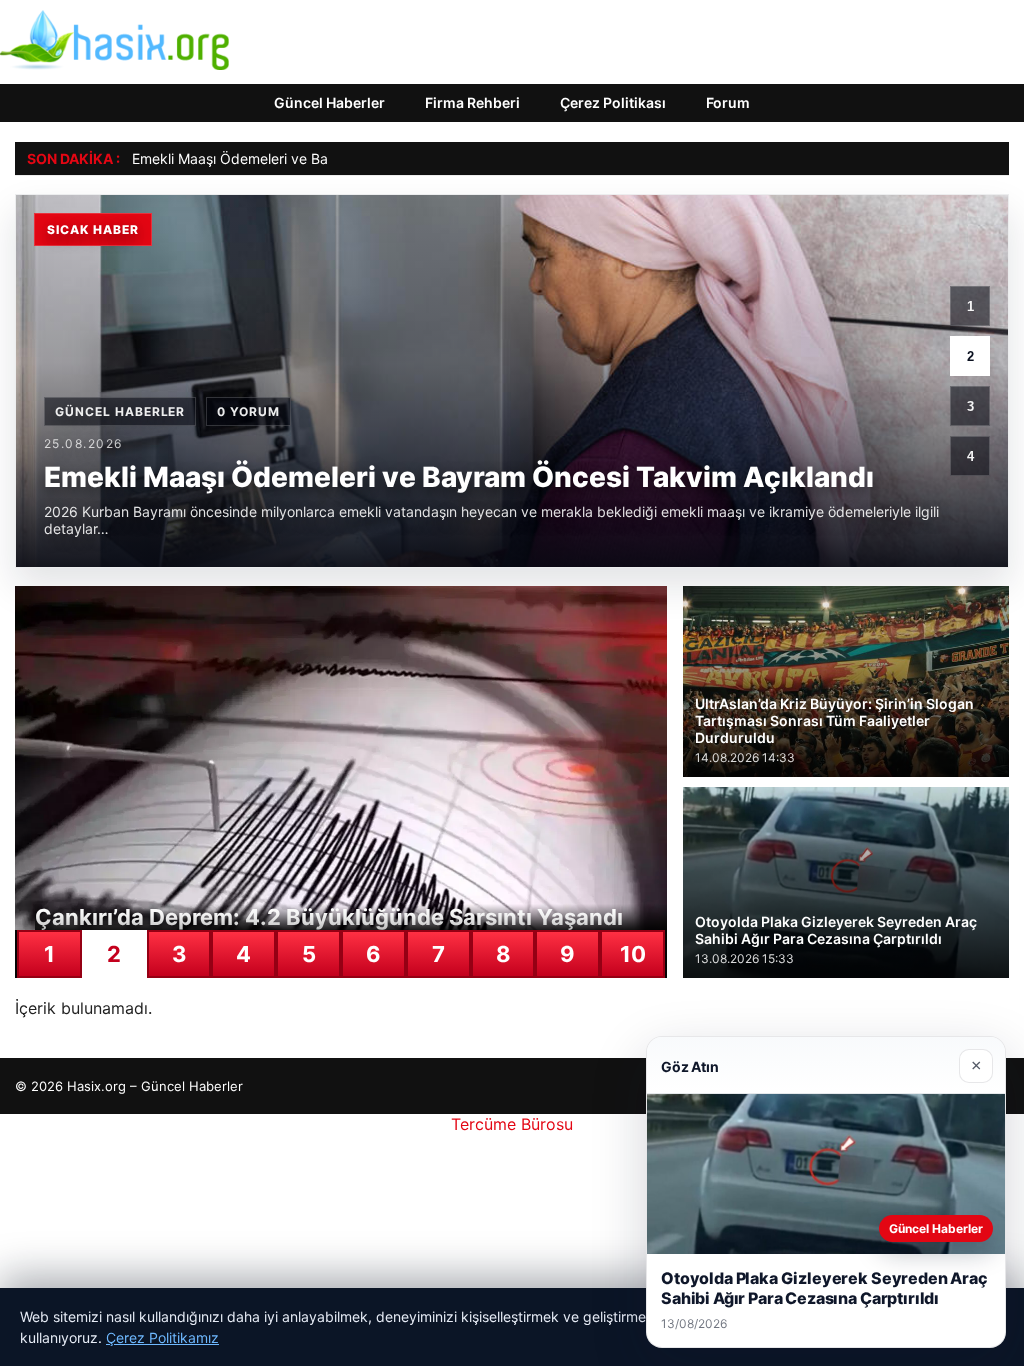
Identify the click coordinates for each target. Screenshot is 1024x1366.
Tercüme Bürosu (512, 1124)
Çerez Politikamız (162, 1337)
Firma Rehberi (472, 102)
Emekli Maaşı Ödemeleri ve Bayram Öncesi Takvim (296, 158)
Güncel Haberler (329, 102)
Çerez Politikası (613, 102)
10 (633, 954)
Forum (728, 102)
